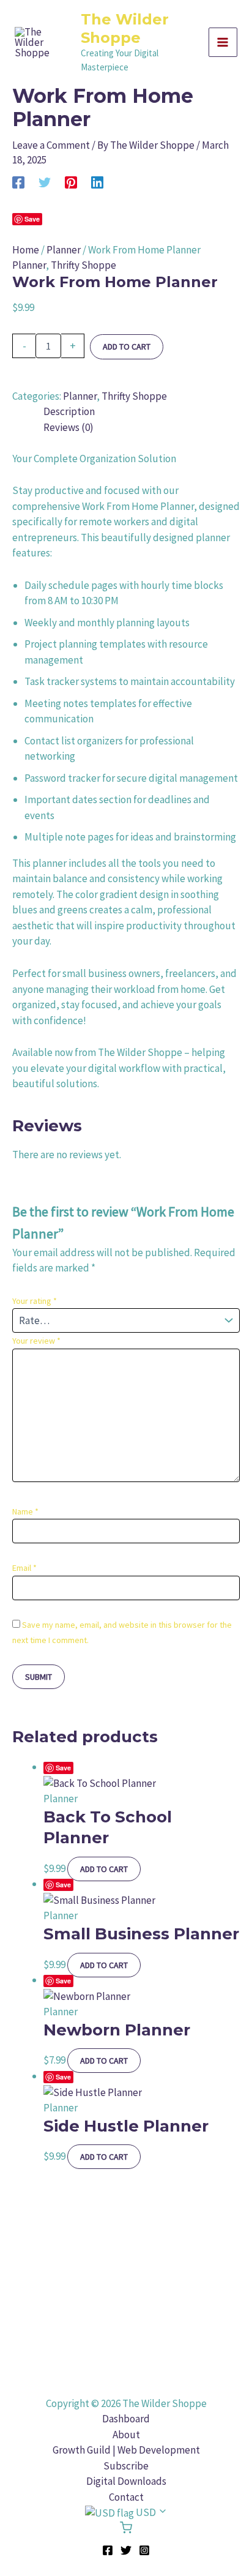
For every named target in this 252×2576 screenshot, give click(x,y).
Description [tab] (69, 411)
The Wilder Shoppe (125, 28)
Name (25, 1511)
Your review (36, 1341)
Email (24, 1568)
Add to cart (127, 346)
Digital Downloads (126, 2481)
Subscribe (126, 2466)
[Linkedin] (97, 182)
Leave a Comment (51, 145)
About (126, 2435)
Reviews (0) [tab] (69, 427)
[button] (126, 2513)
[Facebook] (18, 182)
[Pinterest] (71, 182)
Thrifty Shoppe (83, 265)
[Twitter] (45, 182)
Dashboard (126, 2419)
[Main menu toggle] (223, 42)
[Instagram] (144, 2550)
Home (26, 250)
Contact (126, 2497)
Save (32, 219)
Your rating (35, 1301)
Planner (64, 250)
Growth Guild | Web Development (126, 2450)
